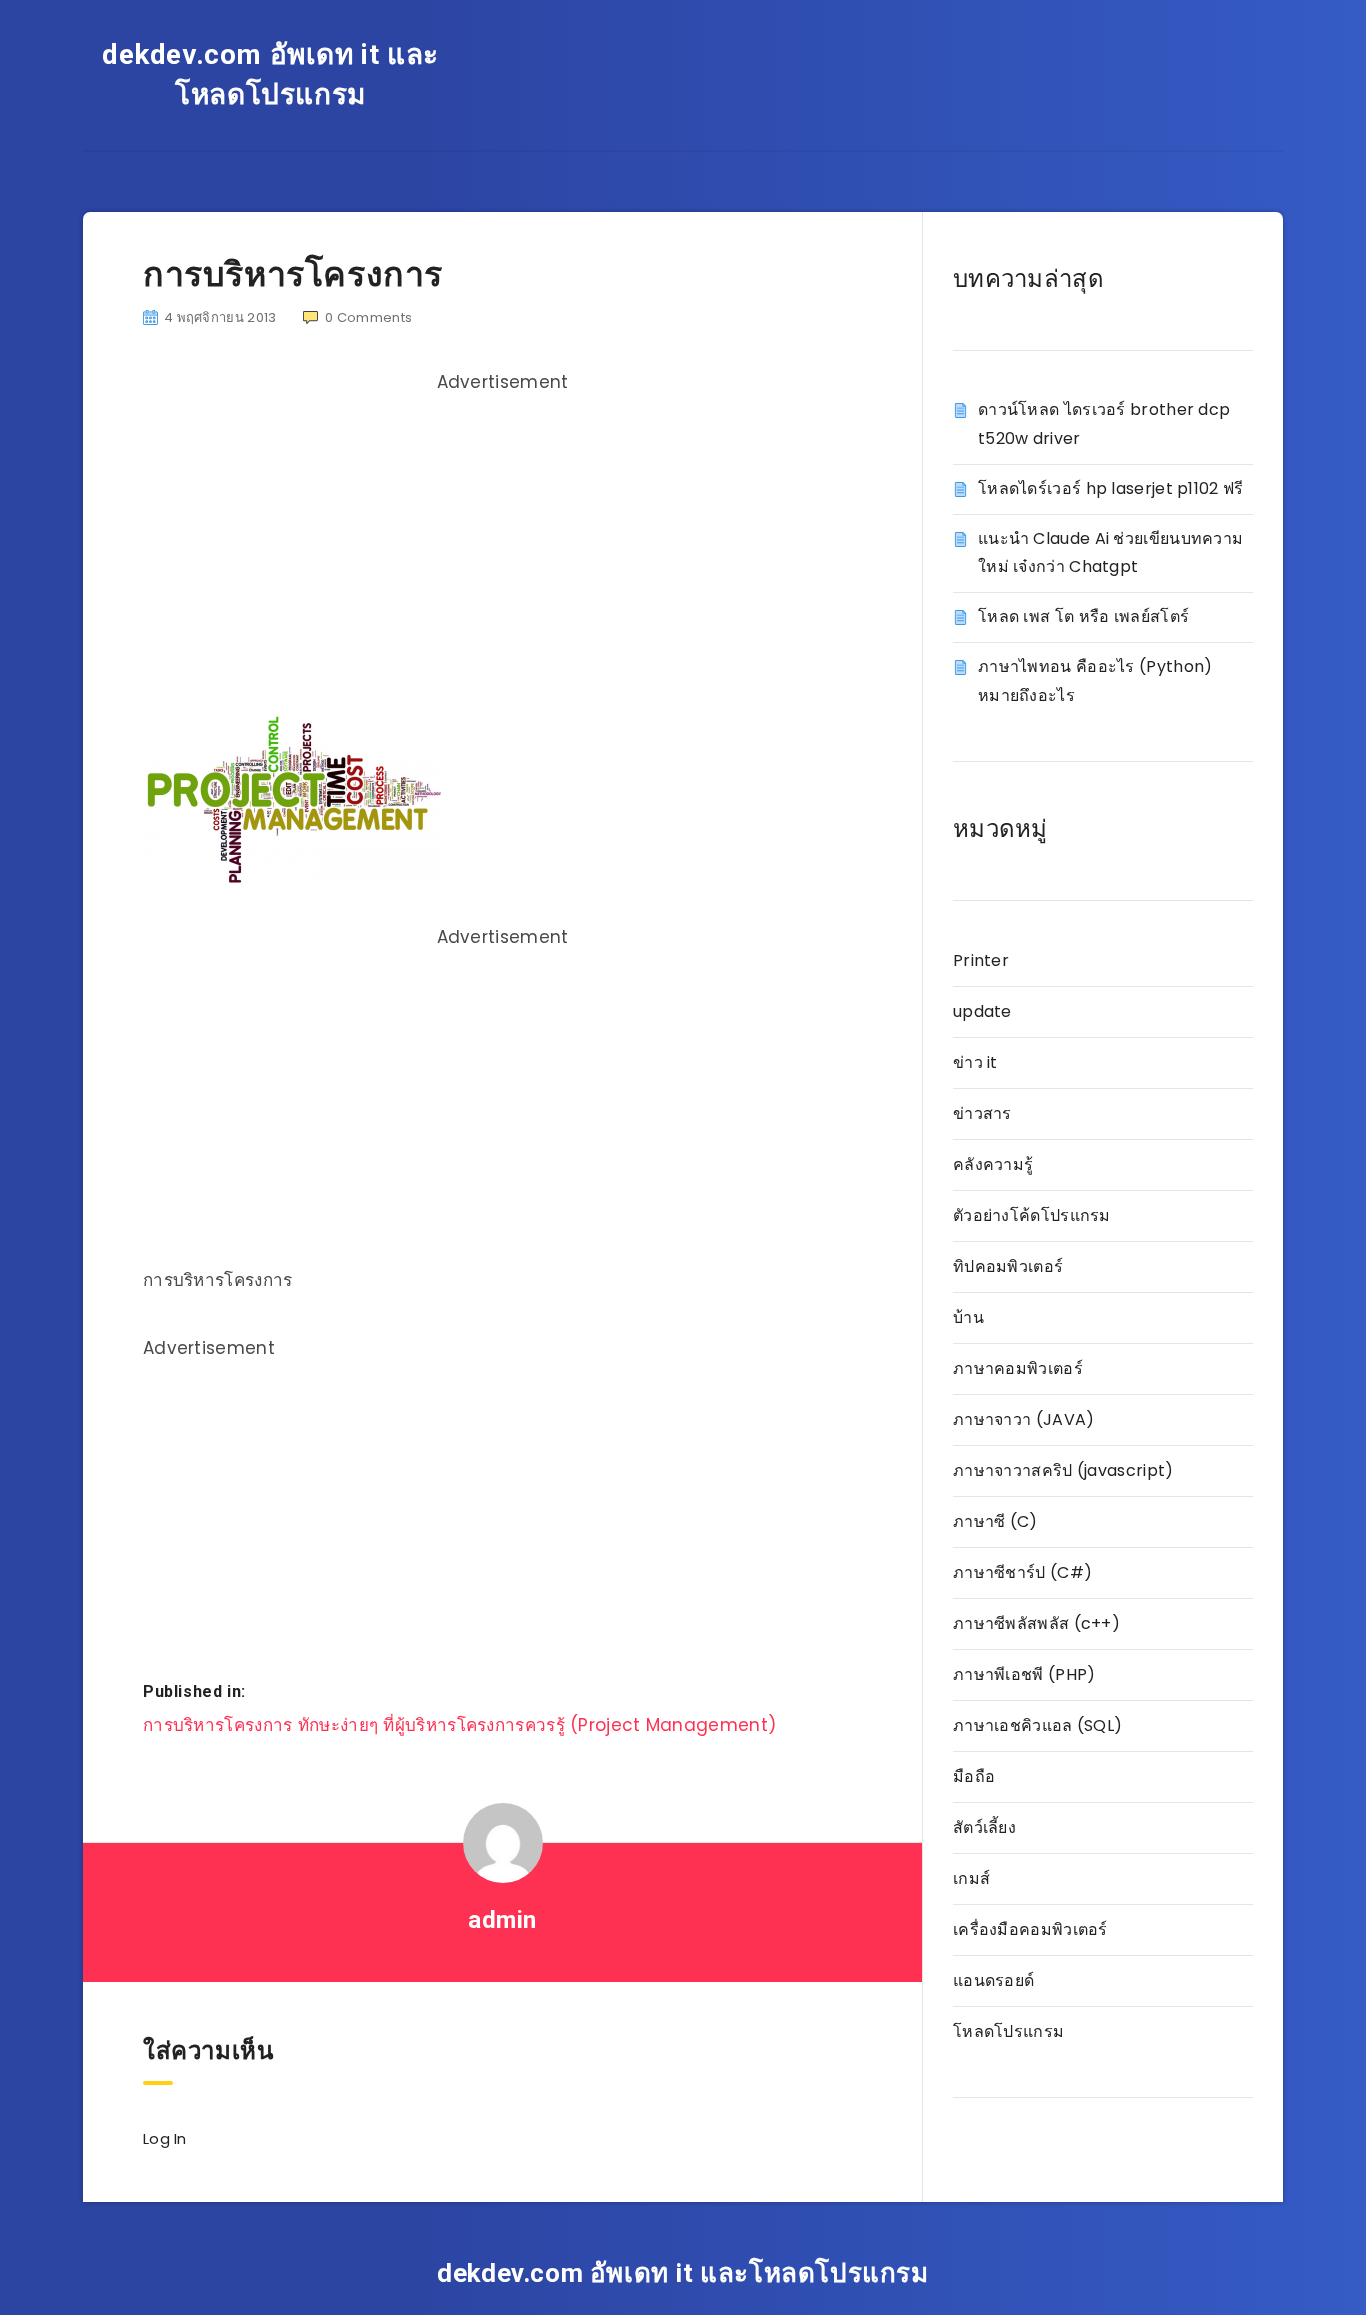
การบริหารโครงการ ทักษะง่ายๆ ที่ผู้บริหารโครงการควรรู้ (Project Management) (459, 1725)
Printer (981, 960)
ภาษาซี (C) (995, 1521)
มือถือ (974, 1776)
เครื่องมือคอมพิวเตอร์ (1030, 1929)
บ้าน (968, 1317)
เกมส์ (971, 1878)
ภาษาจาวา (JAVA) (1024, 1419)
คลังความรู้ (993, 1164)
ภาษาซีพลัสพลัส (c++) (1036, 1623)
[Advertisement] (503, 543)
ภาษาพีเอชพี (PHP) (1024, 1674)
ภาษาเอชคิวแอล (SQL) (1037, 1725)
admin (502, 1920)
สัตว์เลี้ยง (984, 1827)
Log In (165, 2138)
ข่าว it (975, 1062)
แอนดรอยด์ (993, 1980)
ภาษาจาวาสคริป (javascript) (1063, 1470)
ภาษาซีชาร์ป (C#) (1022, 1572)
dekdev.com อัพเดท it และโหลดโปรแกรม (270, 74)
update (982, 1011)
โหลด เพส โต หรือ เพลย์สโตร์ (1083, 616)
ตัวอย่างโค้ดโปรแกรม (1032, 1215)
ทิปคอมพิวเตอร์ (1008, 1266)
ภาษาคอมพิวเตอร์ (1018, 1368)
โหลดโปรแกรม (1008, 2031)
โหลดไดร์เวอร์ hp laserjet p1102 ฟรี (1111, 488)
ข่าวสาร (982, 1113)
